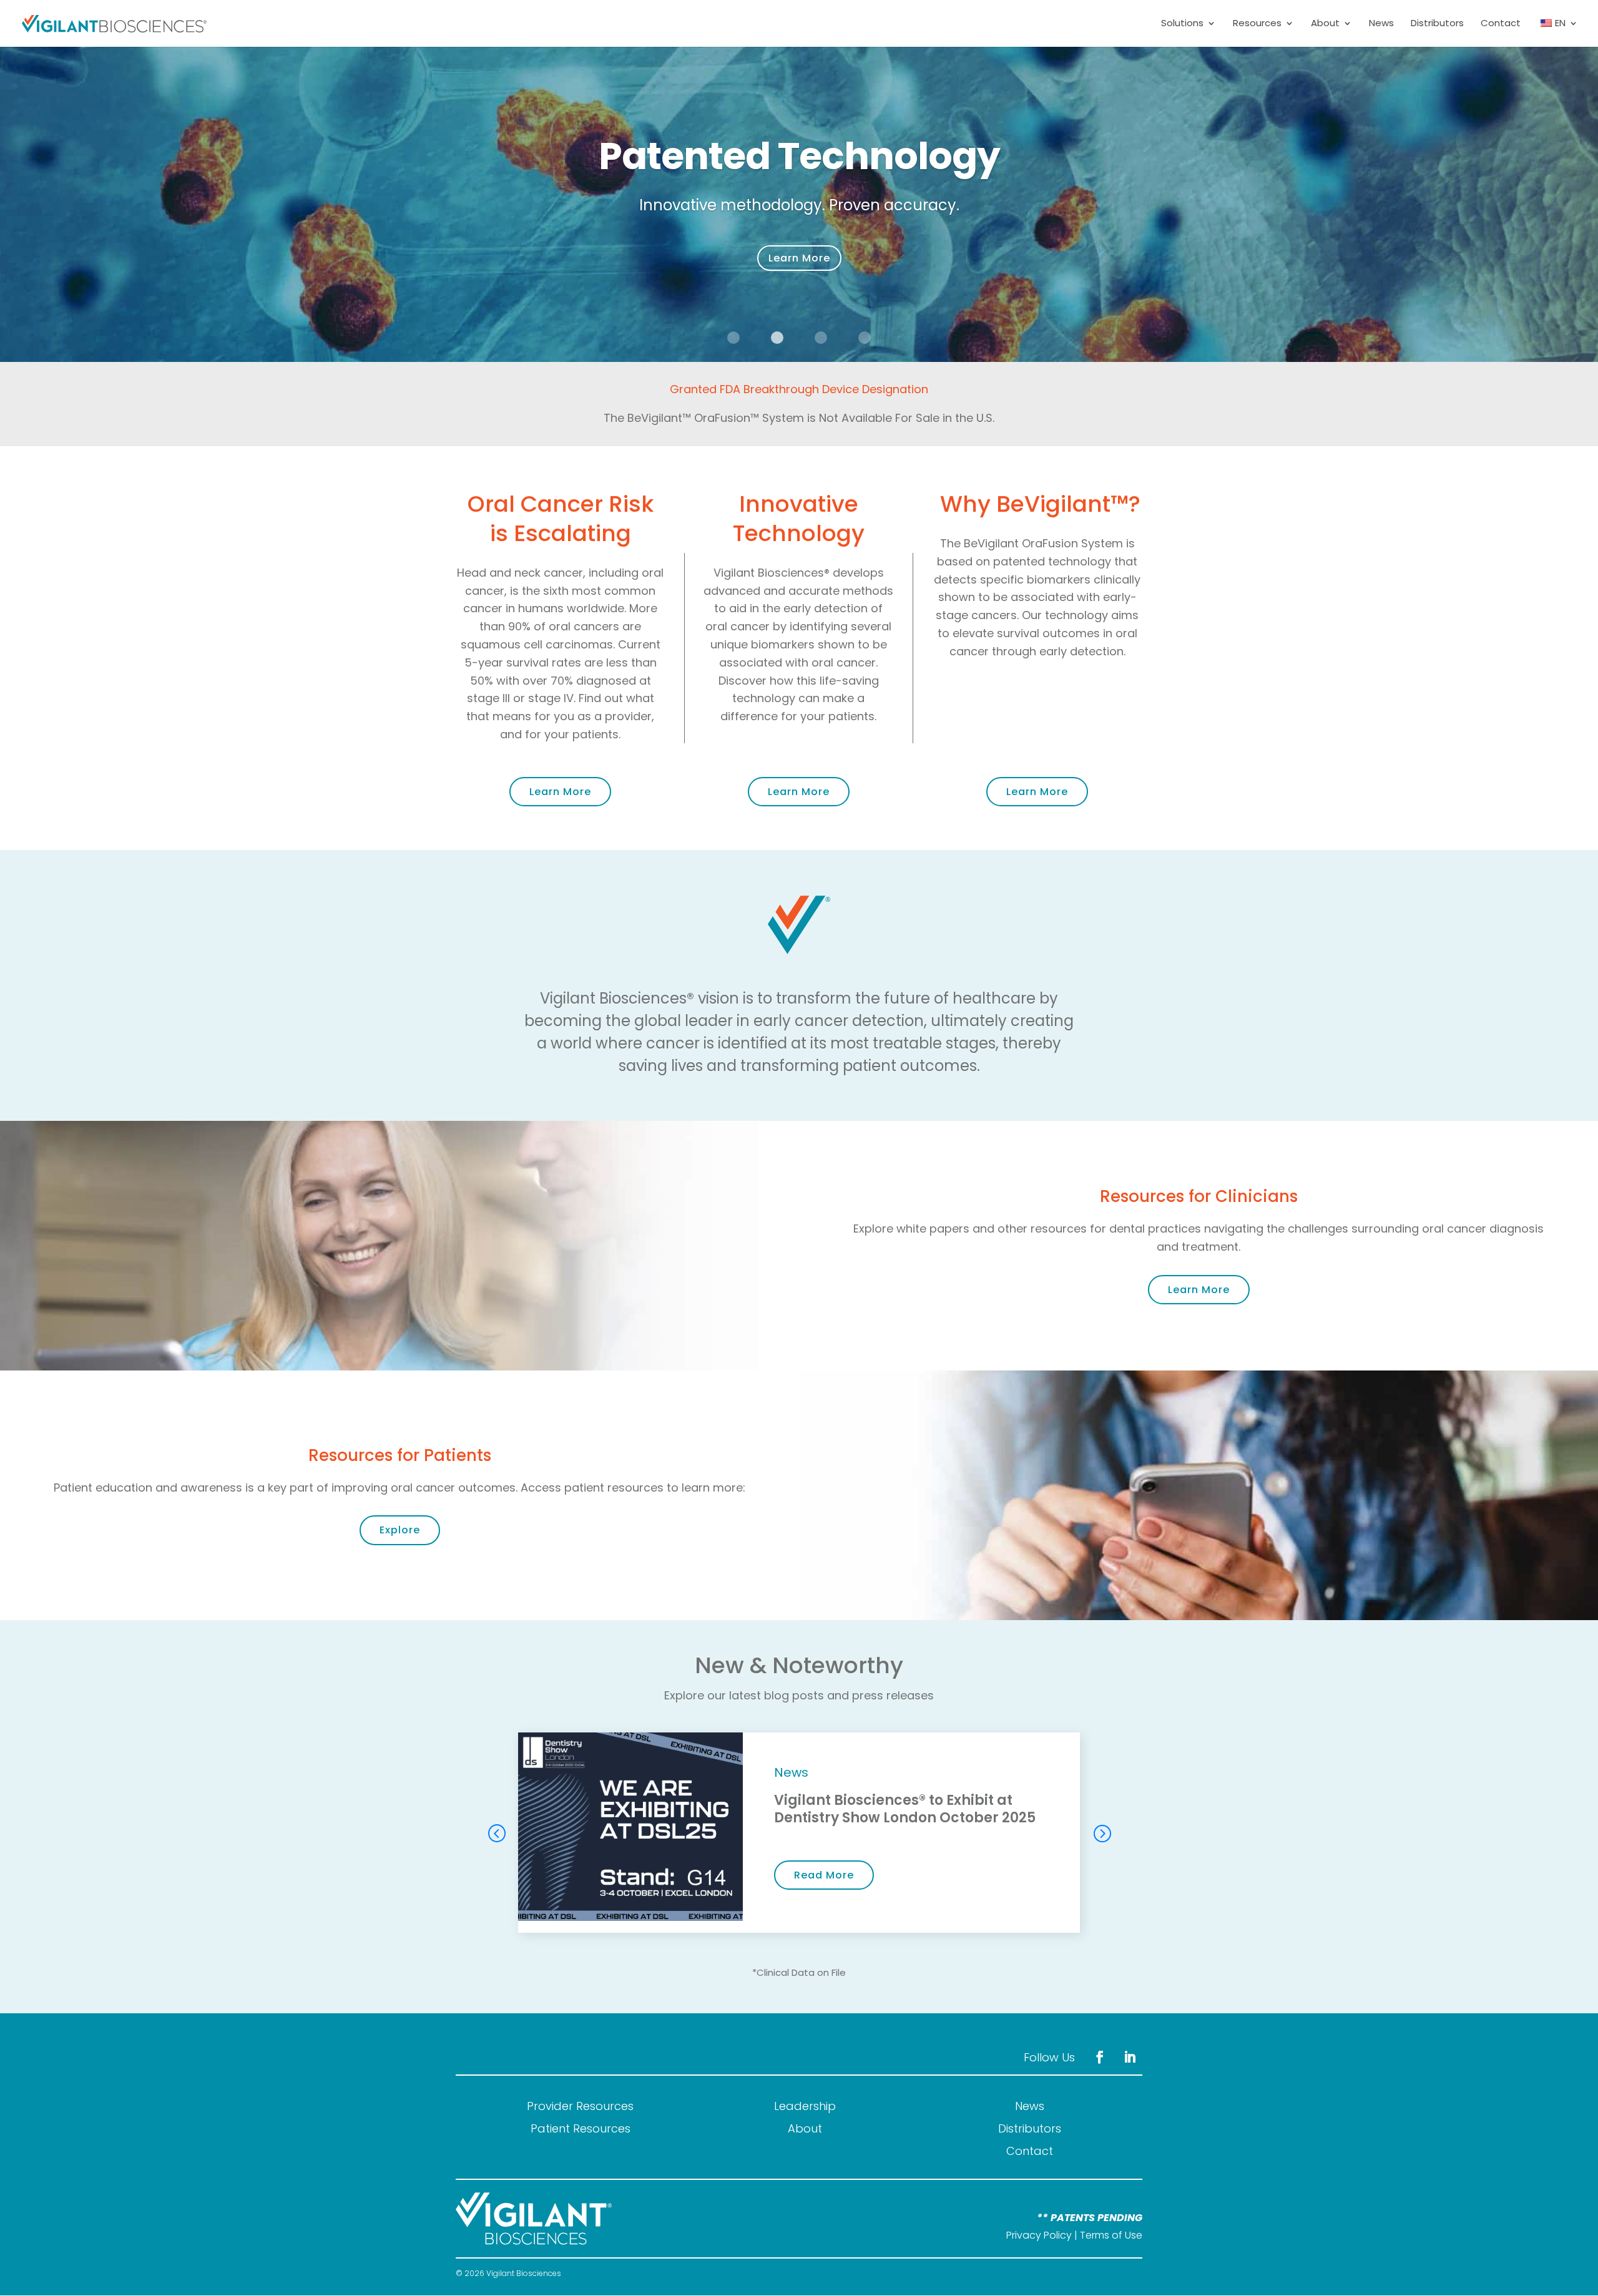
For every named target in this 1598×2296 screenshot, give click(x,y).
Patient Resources (581, 2128)
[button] (1102, 1833)
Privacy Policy (1039, 2235)
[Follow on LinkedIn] (1130, 2057)
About (1325, 24)
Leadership (805, 2106)
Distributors (1437, 24)
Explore (400, 1530)
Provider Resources (580, 2106)
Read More (824, 1875)
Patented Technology (799, 156)
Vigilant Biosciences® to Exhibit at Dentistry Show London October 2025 (905, 1809)
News (1381, 24)
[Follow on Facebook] (1100, 2057)
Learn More (799, 258)
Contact (1501, 24)
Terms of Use (1111, 2235)
